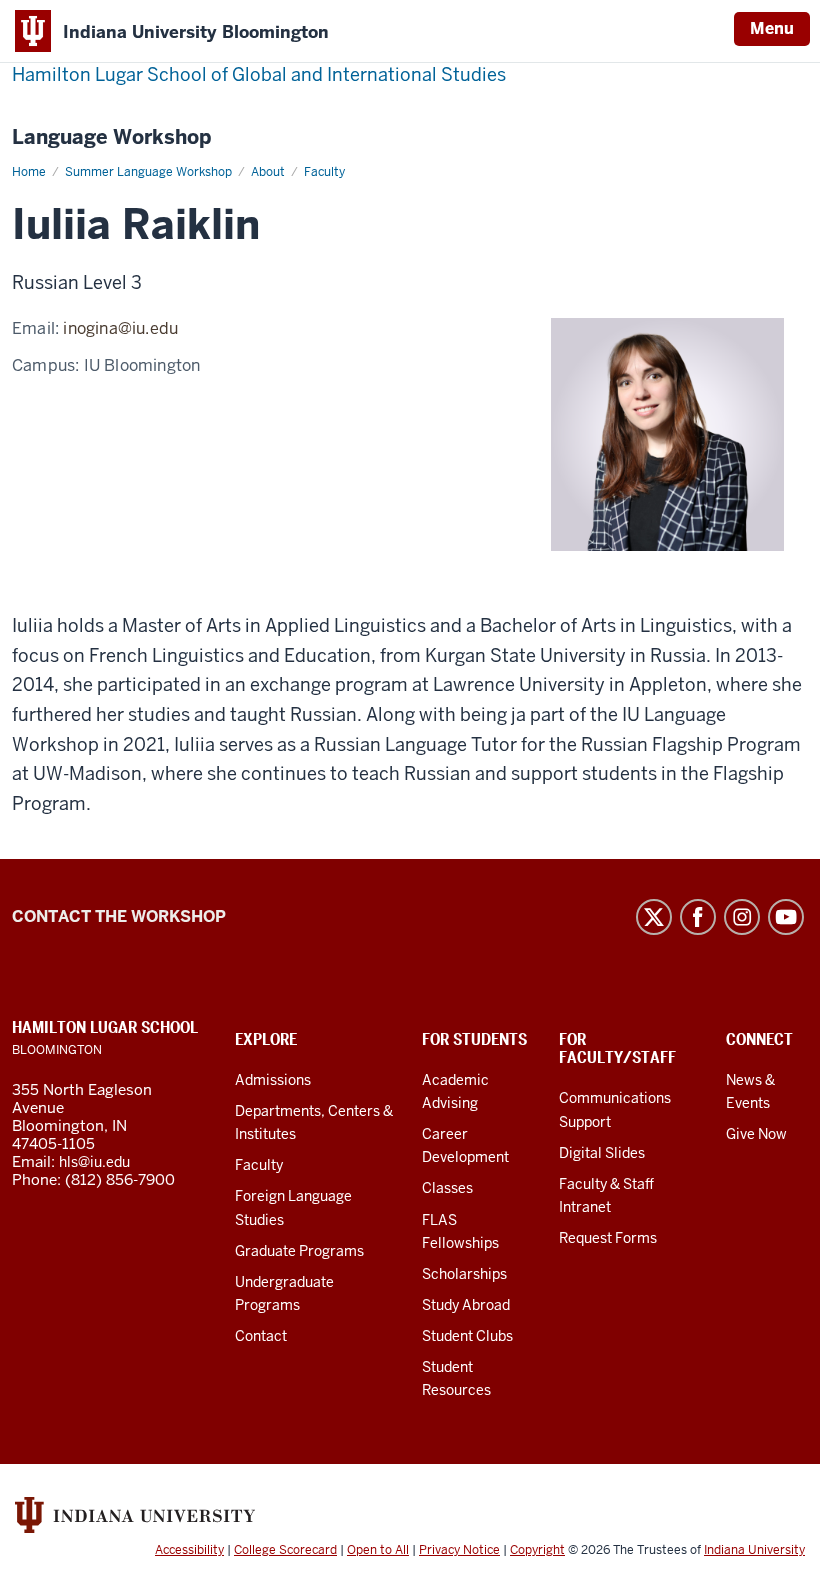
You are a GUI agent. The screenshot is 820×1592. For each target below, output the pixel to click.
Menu (772, 28)
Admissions (273, 1080)
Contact (261, 1336)
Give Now (756, 1134)
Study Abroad (466, 1305)
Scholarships (464, 1274)
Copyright (537, 1550)
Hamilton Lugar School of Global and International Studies (259, 74)
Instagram (742, 917)
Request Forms (608, 1238)
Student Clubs (467, 1336)
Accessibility (189, 1550)
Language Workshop (111, 137)
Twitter (654, 917)
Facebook (698, 917)
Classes (447, 1188)
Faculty (259, 1165)
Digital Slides (602, 1153)
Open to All (378, 1550)
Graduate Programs (299, 1251)
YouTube (786, 917)
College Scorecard (285, 1550)
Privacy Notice (459, 1550)
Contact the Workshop (119, 916)
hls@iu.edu (94, 1162)
